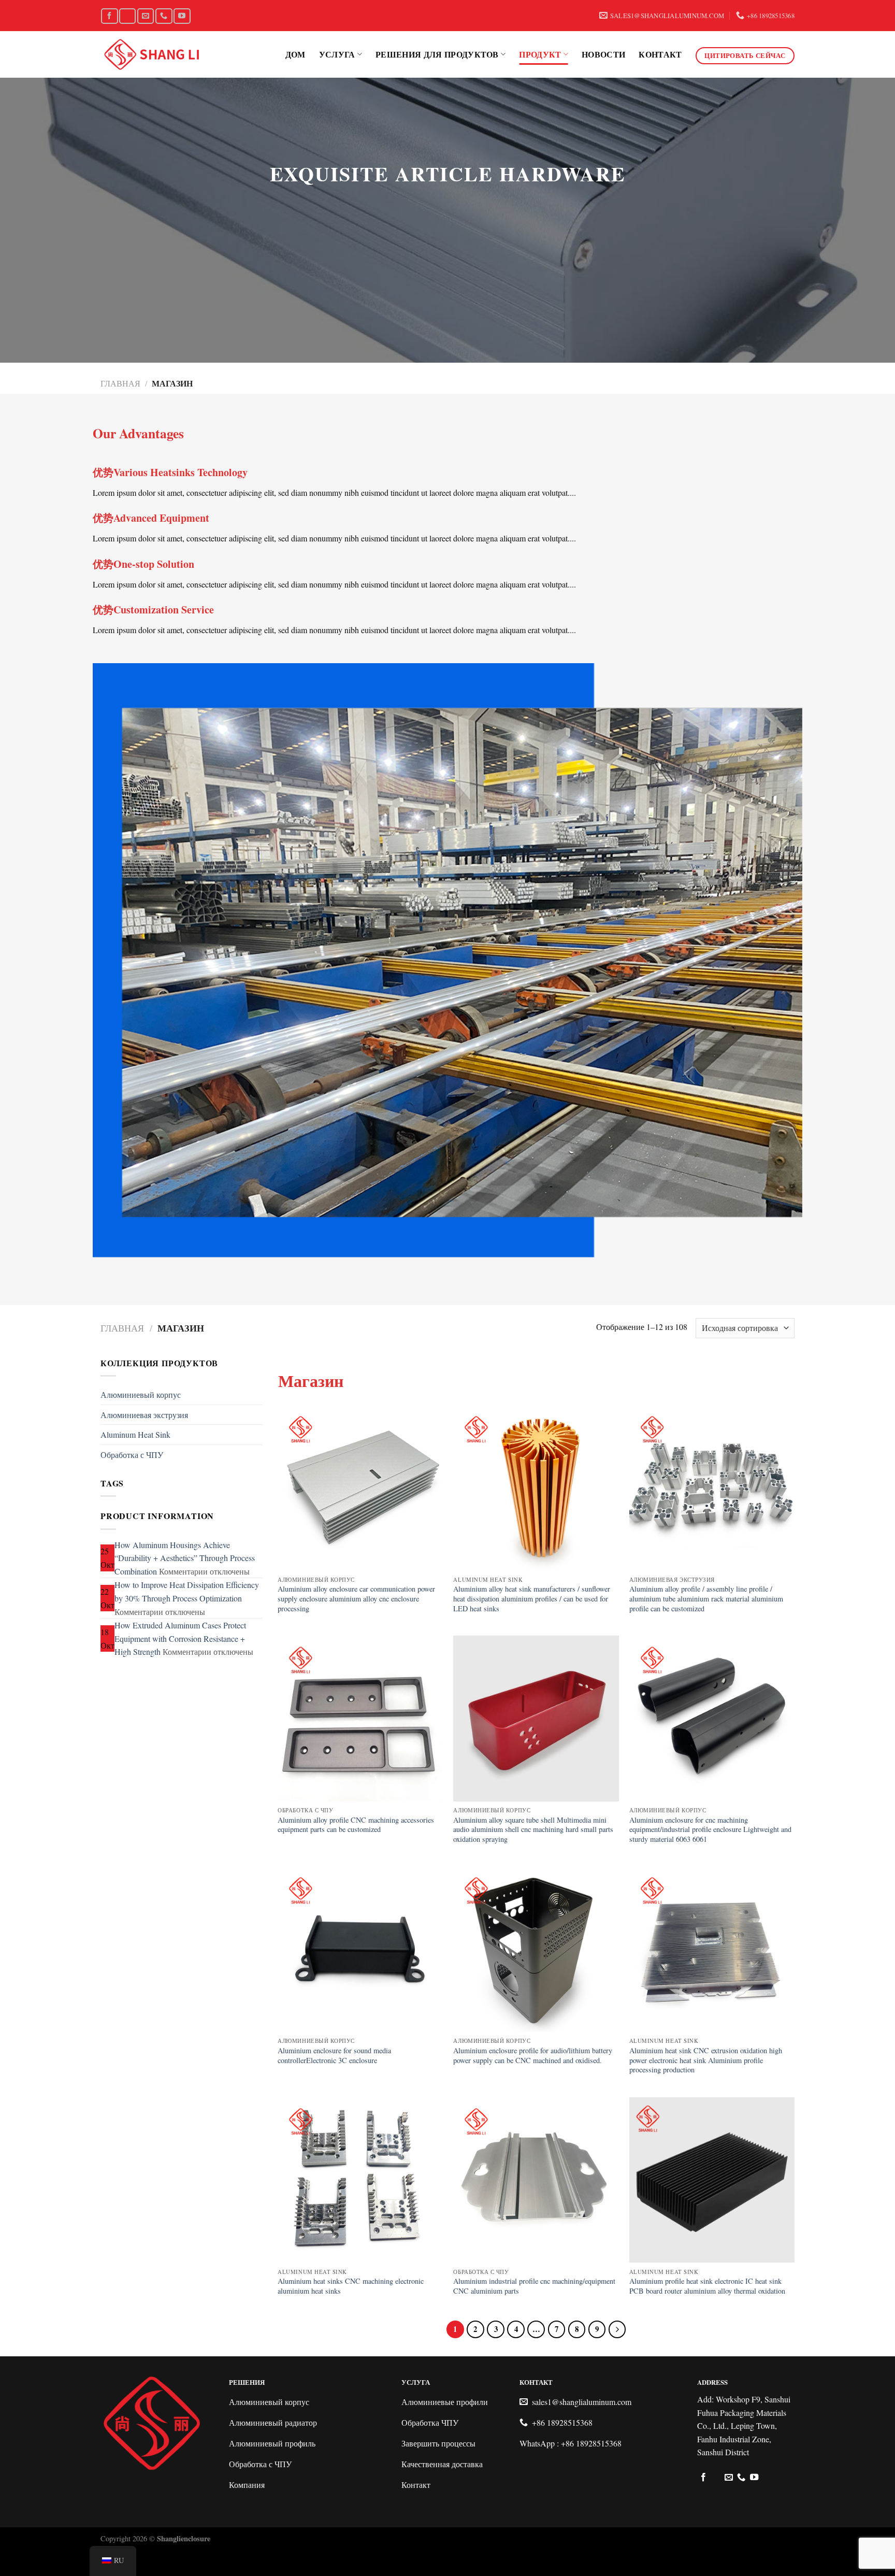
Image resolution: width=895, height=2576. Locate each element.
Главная (120, 383)
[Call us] (164, 16)
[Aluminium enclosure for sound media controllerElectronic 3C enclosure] (360, 1949)
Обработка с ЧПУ (132, 1455)
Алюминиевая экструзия (144, 1415)
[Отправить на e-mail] (146, 16)
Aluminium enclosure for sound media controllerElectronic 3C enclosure (334, 2056)
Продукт (540, 54)
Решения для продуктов (437, 54)
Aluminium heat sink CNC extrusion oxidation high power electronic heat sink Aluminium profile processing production (706, 2060)
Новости (603, 54)
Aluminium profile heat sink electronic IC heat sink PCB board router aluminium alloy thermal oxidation (707, 2286)
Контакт (660, 54)
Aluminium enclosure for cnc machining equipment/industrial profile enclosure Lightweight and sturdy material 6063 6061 (710, 1830)
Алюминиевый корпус (141, 1394)
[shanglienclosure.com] (152, 55)
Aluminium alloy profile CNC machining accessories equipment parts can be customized (356, 1825)
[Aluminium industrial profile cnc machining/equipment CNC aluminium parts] (536, 2180)
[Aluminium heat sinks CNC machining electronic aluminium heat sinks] (360, 2180)
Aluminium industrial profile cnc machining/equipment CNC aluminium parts (534, 2286)
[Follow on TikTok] (127, 16)
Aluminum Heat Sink (135, 1434)
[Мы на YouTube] (182, 16)
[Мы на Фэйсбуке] (109, 16)
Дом (295, 54)
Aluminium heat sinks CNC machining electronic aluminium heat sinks (351, 2286)
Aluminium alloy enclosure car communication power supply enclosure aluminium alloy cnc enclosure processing (356, 1599)
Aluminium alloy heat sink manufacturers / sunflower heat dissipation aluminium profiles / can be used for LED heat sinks (532, 1599)
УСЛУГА (337, 54)
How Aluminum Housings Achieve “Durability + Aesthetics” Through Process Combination (185, 1558)
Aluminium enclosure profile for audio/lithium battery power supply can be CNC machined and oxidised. (533, 2056)
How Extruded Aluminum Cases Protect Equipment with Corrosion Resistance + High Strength (180, 1638)
